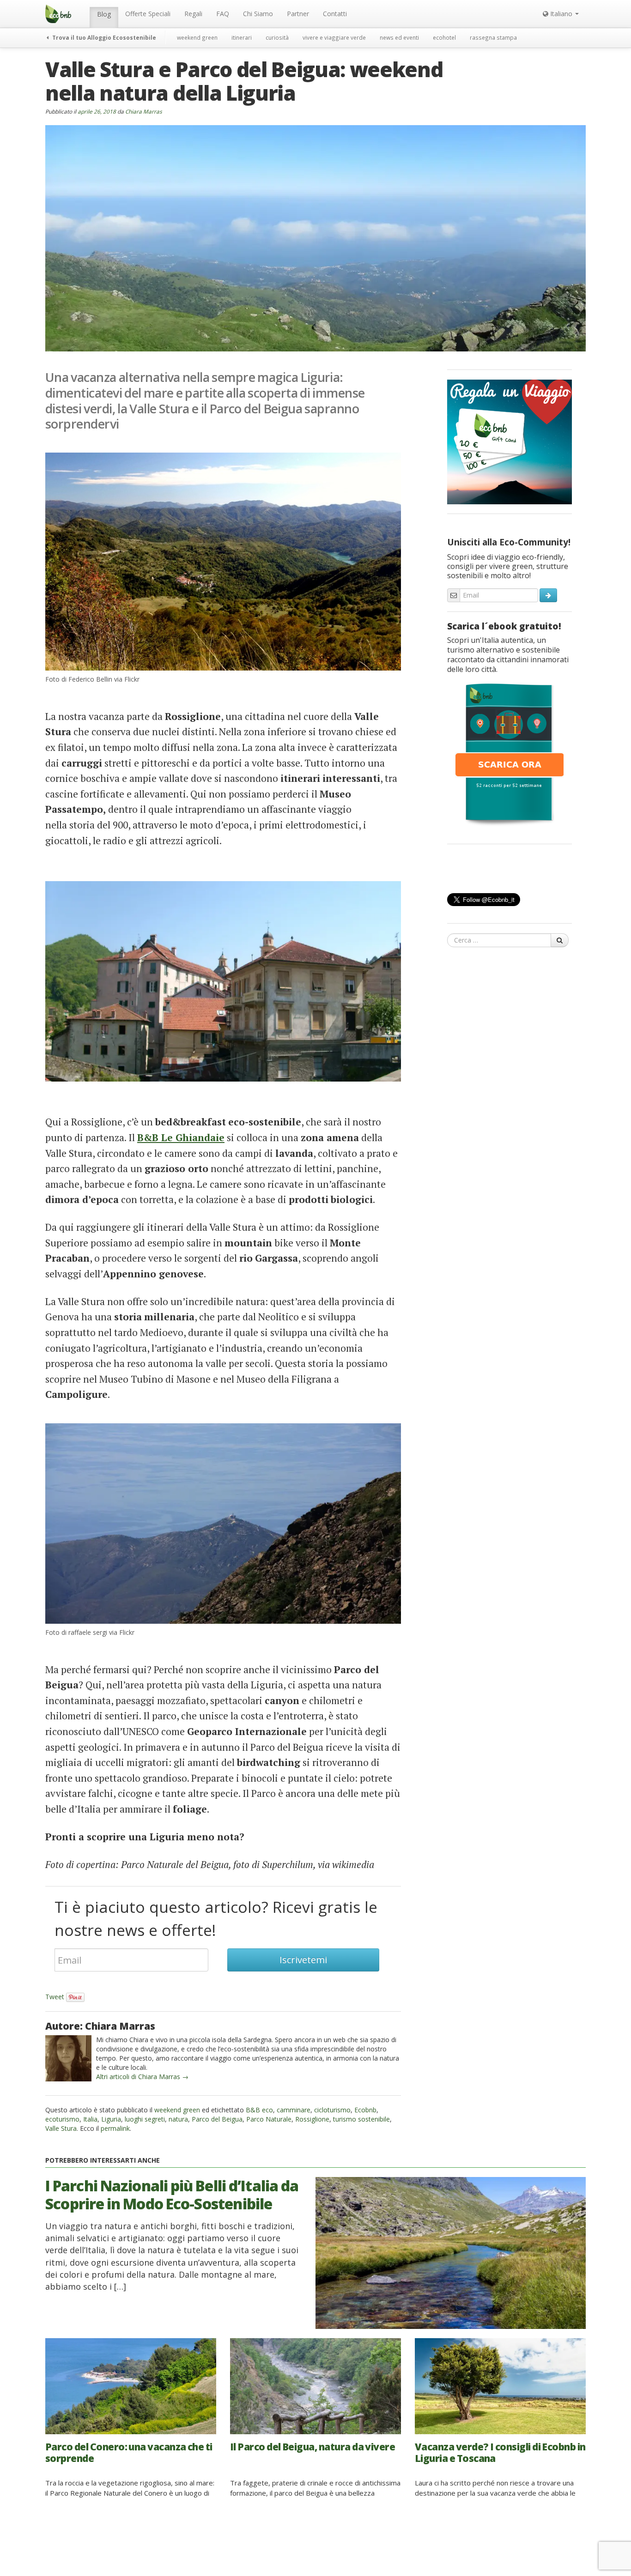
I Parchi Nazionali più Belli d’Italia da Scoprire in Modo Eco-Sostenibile (172, 2194)
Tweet (55, 1997)
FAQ (223, 14)
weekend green (197, 37)
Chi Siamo (258, 14)
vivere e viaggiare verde (334, 37)
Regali (193, 14)
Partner (298, 14)
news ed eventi (399, 37)
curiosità (277, 37)
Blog (104, 14)
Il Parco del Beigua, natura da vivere (312, 2447)
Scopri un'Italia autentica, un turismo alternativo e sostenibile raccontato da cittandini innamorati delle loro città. (508, 655)
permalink (115, 2128)
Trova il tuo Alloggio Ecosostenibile (103, 37)
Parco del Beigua (217, 2119)
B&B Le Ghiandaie (181, 1137)
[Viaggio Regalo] (510, 441)
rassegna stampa (493, 37)
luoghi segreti (145, 2119)
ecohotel (444, 37)
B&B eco (259, 2110)
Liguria (111, 2119)
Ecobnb (365, 2110)
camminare (294, 2110)
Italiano (561, 14)
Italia (90, 2119)
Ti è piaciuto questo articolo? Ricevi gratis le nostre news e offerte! (216, 1918)
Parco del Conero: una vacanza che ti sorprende (129, 2452)
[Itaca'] (510, 754)
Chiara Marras (144, 111)
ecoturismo (62, 2119)
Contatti (335, 14)
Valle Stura (61, 2128)
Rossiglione (312, 2119)
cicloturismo (332, 2110)
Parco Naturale (269, 2119)
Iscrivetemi (303, 1960)
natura (178, 2119)
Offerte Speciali (148, 14)
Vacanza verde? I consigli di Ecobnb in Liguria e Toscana (500, 2452)
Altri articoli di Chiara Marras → (142, 2077)
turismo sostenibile (361, 2119)
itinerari (242, 37)
